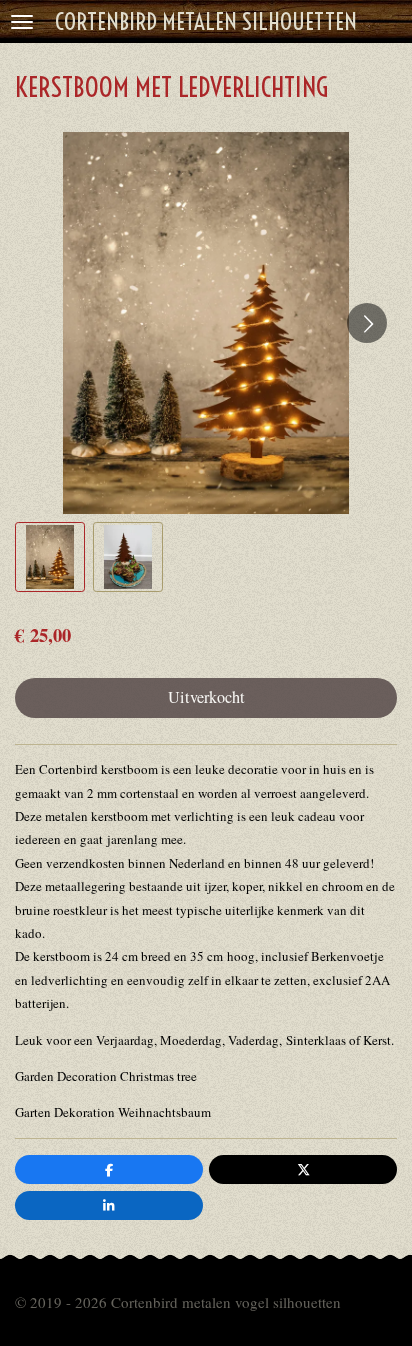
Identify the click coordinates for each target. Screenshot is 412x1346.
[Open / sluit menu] (22, 21)
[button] (50, 557)
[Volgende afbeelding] (367, 323)
